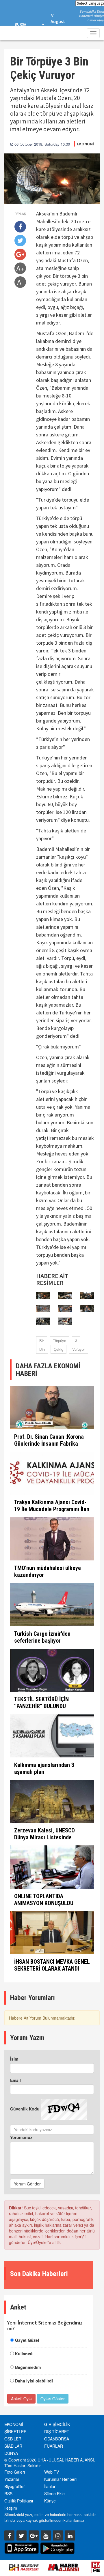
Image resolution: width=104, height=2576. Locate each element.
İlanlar (50, 2486)
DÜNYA (11, 2453)
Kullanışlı (24, 2354)
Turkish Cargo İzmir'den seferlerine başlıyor (42, 1637)
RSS (8, 2494)
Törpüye (60, 1340)
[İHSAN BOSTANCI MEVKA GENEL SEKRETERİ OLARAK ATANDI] (52, 1933)
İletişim (11, 2508)
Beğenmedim (28, 2367)
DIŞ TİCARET (57, 2431)
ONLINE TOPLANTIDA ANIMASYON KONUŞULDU (44, 1900)
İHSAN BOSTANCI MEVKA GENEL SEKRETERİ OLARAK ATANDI (52, 1965)
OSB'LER (13, 2439)
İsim (14, 2059)
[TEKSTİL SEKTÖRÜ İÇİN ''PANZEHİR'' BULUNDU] (52, 1670)
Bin (42, 1349)
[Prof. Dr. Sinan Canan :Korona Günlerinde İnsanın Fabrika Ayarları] (52, 1408)
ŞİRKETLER (15, 2431)
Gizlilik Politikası (19, 2501)
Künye (50, 2501)
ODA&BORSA (57, 2439)
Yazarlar (12, 2479)
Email (15, 2080)
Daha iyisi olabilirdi (34, 2381)
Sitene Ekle (54, 2494)
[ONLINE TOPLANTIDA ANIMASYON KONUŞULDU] (52, 1867)
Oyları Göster (53, 2399)
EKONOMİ (86, 144)
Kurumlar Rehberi (60, 2479)
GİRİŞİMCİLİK (57, 2424)
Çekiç (58, 1349)
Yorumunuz (21, 2137)
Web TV (52, 2472)
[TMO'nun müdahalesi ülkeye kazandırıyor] (52, 1539)
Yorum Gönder (27, 2184)
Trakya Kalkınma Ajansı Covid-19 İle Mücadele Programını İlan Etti (52, 1509)
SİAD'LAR (13, 2446)
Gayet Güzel (27, 2340)
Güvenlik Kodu (25, 2109)
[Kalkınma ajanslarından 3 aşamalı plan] (52, 1736)
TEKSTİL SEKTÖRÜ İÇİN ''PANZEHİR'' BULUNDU (41, 1703)
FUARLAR (54, 2446)
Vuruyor (79, 1349)
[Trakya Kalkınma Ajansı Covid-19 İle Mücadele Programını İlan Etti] (52, 1473)
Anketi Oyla (21, 2399)
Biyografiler (15, 2486)
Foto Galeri (15, 2472)
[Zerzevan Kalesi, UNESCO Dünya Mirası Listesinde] (52, 1802)
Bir (42, 1340)
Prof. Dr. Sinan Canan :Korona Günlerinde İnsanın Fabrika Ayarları (49, 1444)
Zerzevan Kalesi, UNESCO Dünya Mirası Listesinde (44, 1834)
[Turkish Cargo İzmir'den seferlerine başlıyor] (52, 1605)
